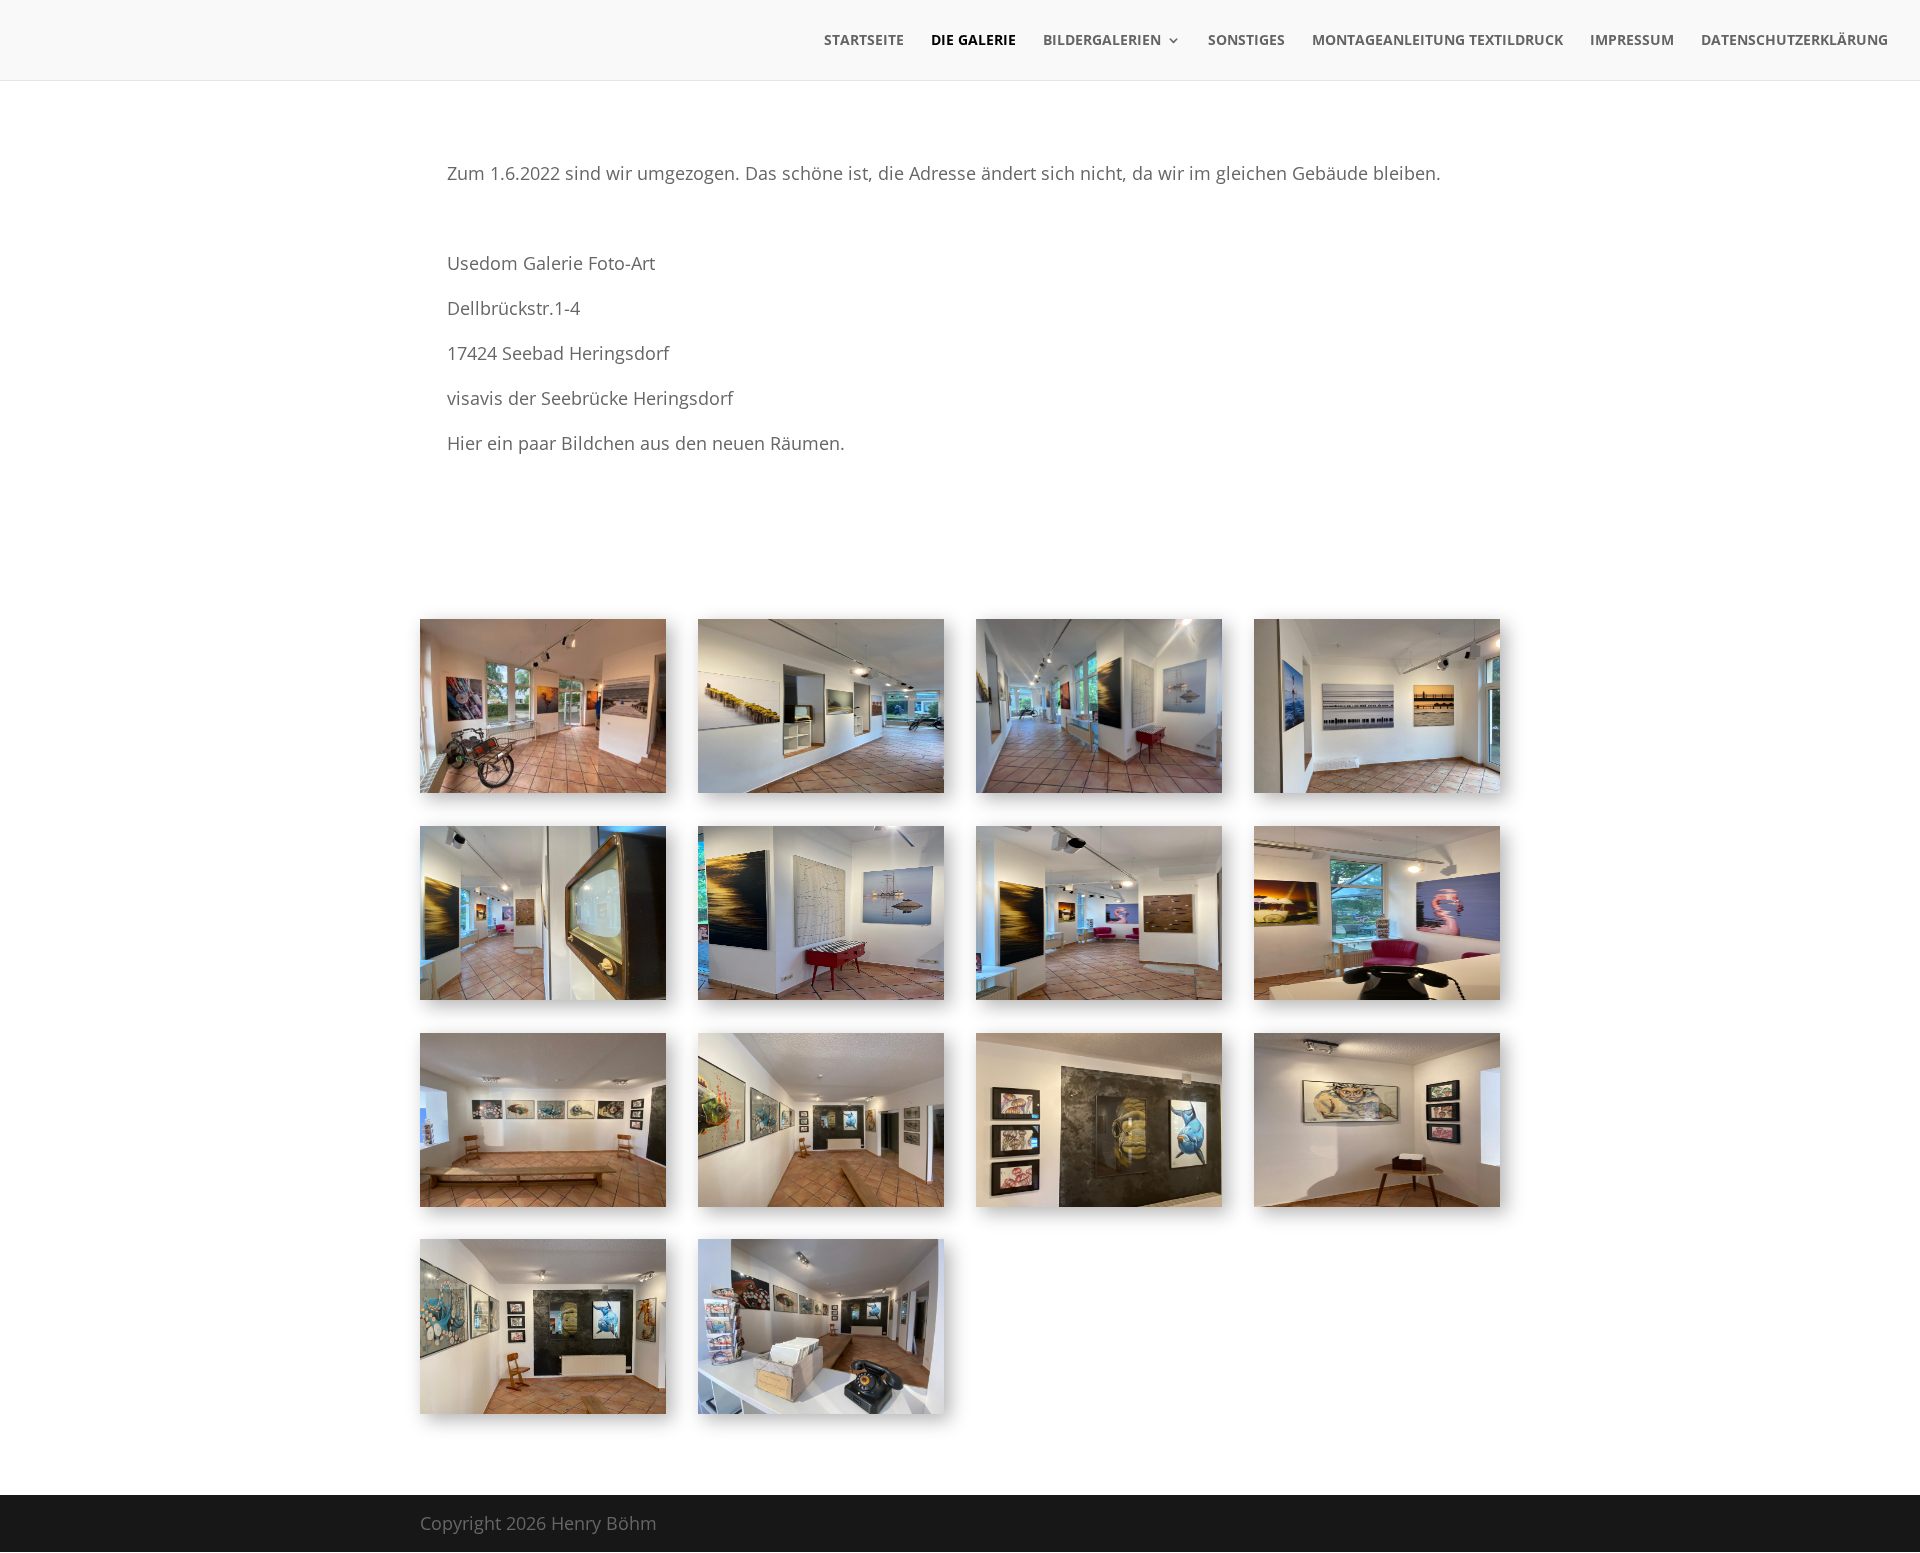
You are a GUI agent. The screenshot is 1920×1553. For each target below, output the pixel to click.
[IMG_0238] (1099, 786)
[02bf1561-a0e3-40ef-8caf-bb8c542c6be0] (1099, 1200)
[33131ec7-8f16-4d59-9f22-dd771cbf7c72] (1377, 993)
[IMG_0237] (821, 993)
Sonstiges (1246, 41)
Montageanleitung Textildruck (1437, 41)
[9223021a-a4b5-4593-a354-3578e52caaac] (1377, 1200)
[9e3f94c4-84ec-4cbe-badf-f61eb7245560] (821, 1200)
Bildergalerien (1102, 41)
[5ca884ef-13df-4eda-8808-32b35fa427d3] (543, 1200)
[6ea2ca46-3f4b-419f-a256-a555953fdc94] (543, 786)
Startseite (864, 41)
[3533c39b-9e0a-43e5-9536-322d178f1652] (543, 993)
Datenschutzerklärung (1794, 41)
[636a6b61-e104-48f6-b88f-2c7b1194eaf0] (821, 1407)
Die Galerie (973, 41)
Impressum (1632, 41)
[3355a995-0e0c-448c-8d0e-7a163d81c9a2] (821, 786)
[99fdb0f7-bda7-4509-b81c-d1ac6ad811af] (543, 1407)
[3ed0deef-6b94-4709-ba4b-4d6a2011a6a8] (1377, 786)
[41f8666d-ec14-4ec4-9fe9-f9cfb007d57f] (1099, 993)
